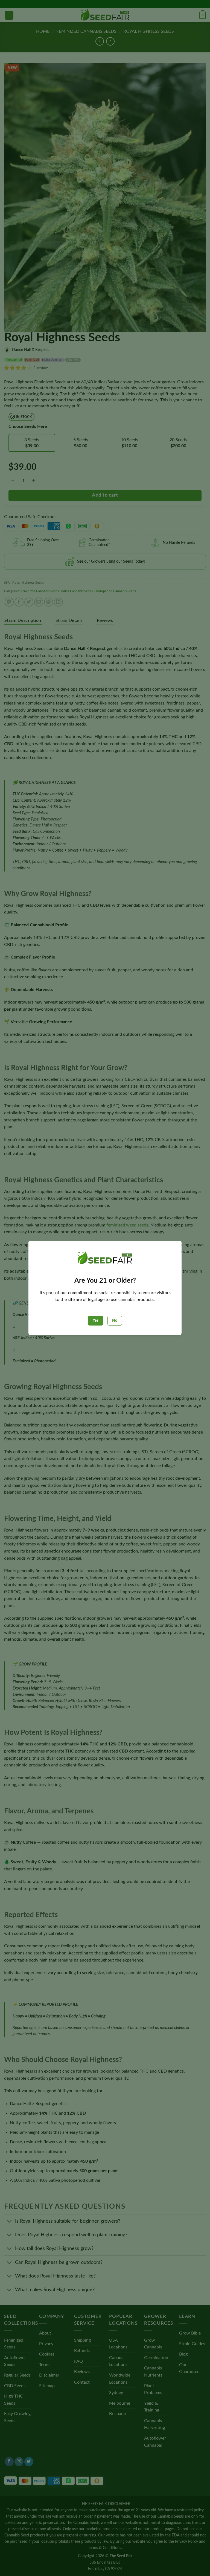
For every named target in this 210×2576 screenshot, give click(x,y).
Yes (96, 1321)
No (115, 1321)
